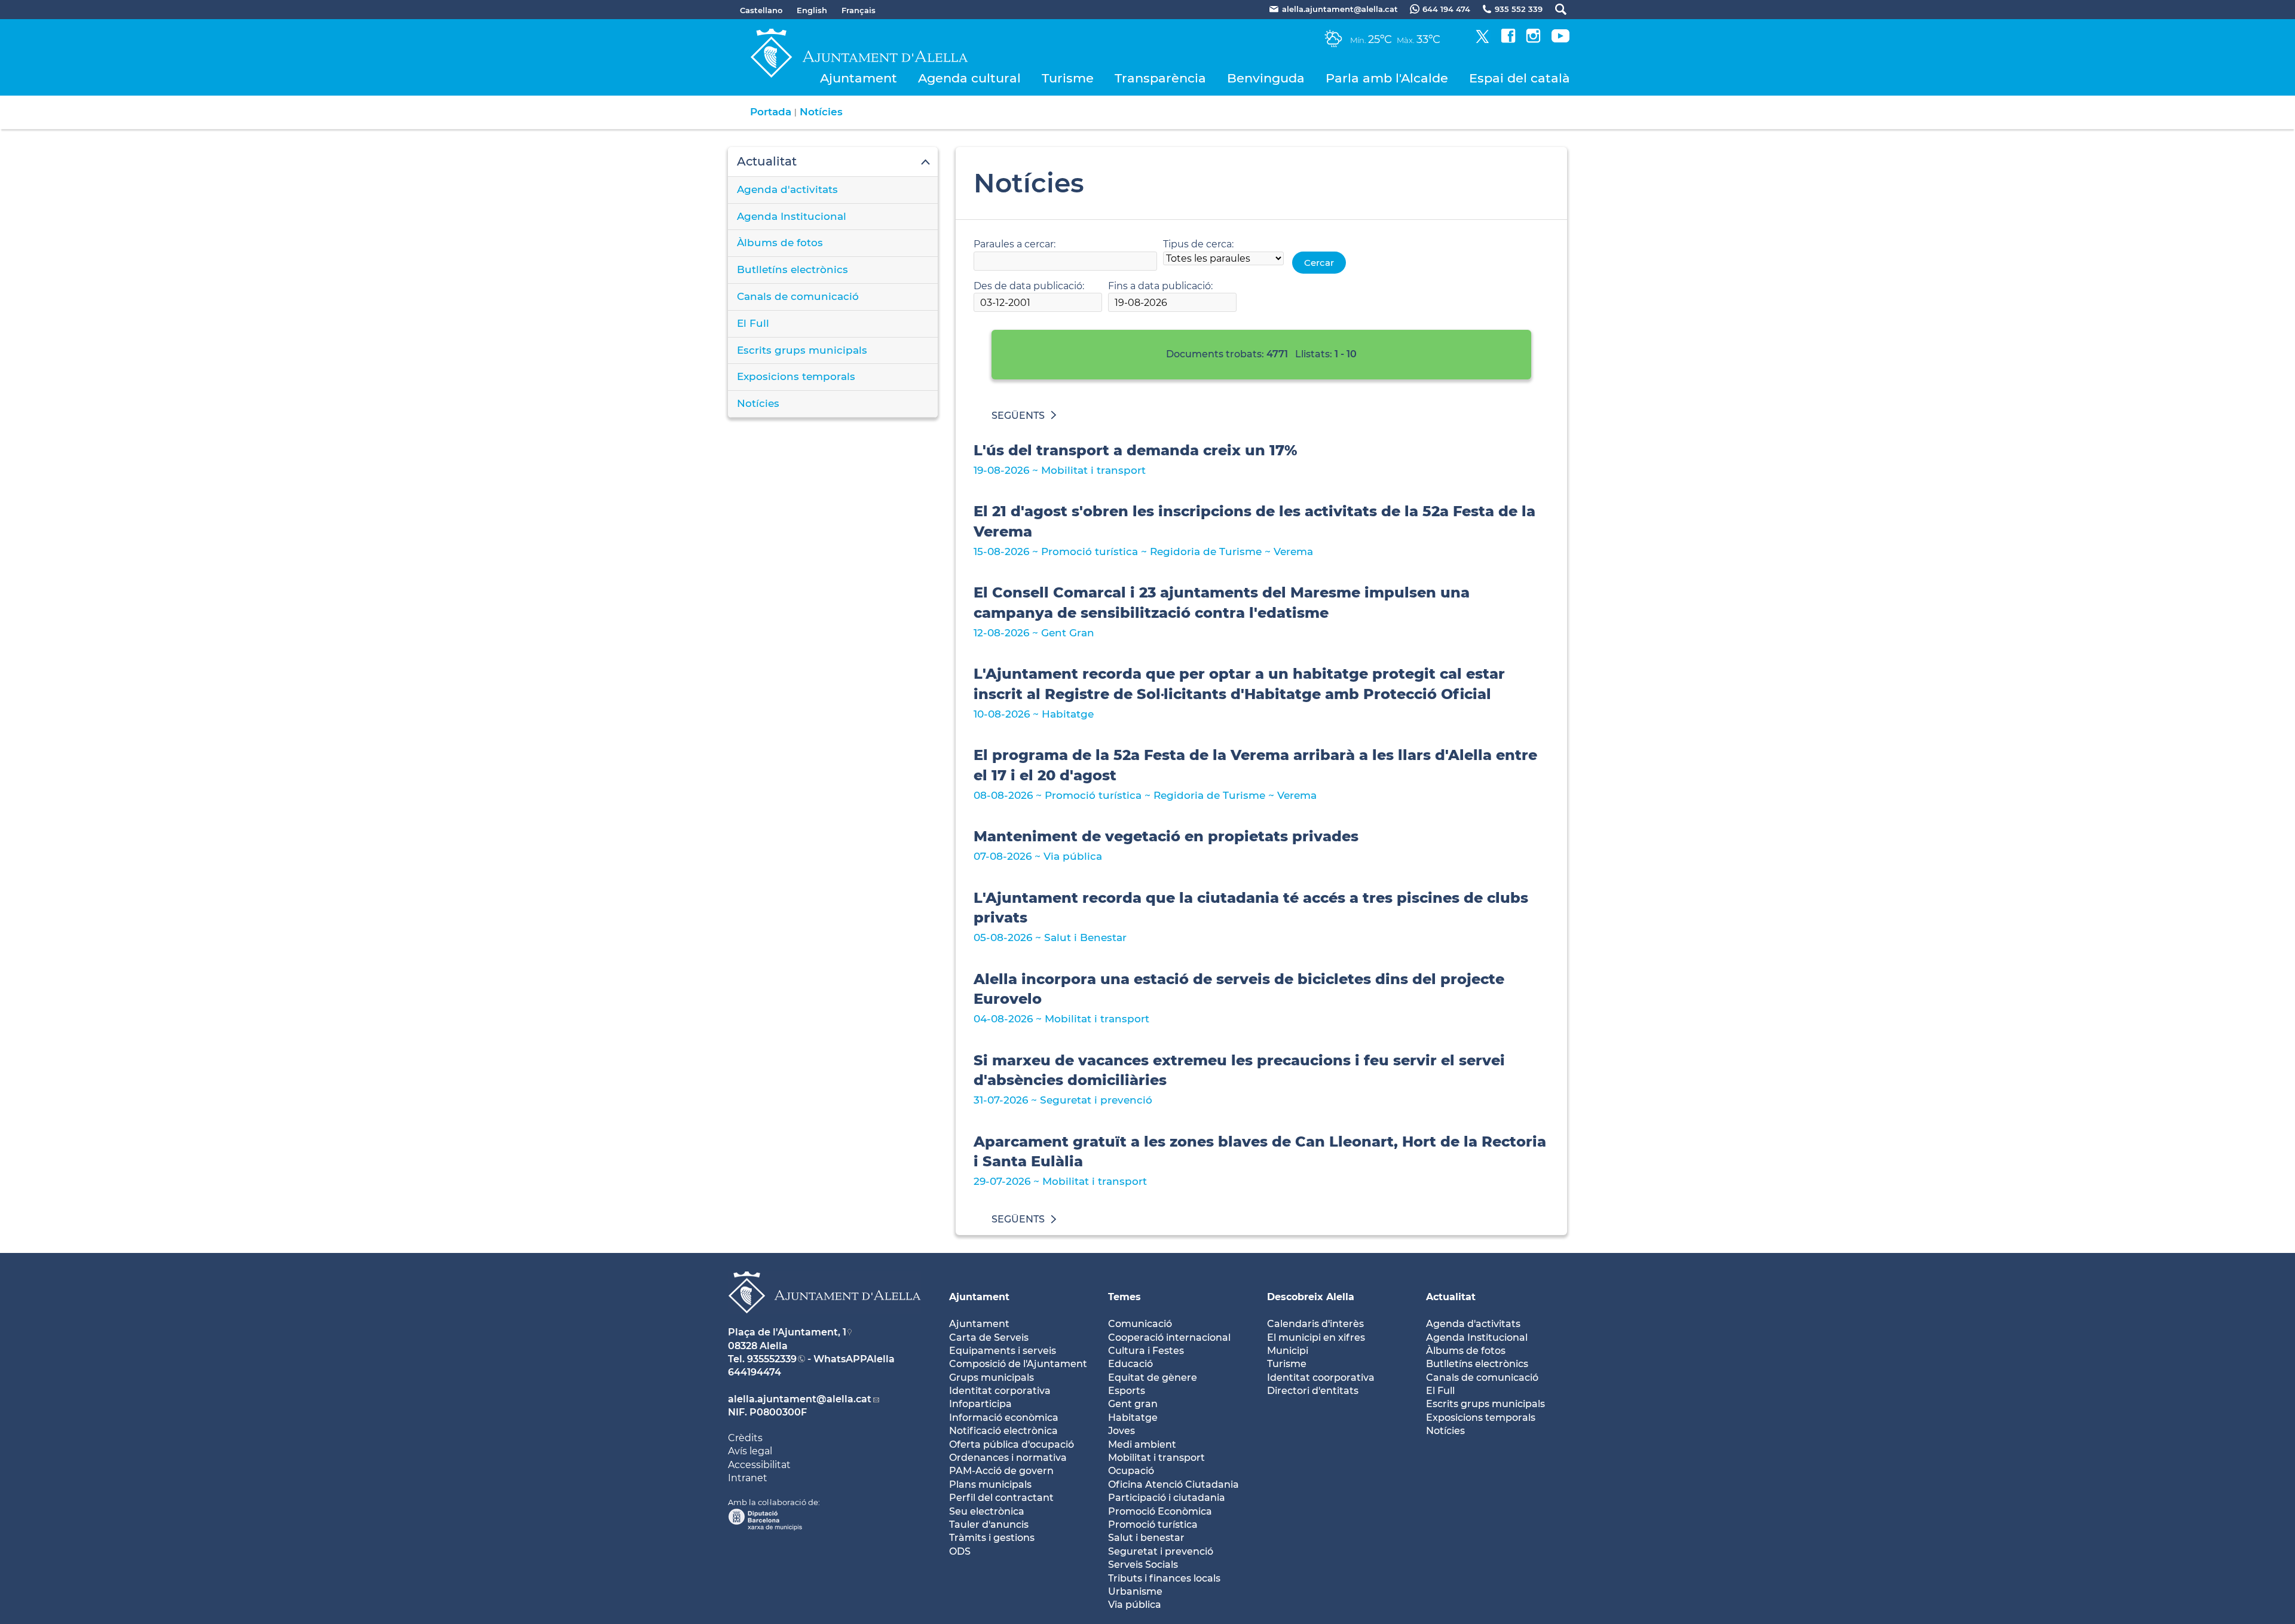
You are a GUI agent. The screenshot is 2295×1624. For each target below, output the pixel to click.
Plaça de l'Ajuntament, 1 (787, 1332)
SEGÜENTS (1018, 416)
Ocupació (1131, 1471)
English (812, 10)
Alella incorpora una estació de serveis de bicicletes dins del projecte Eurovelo (1239, 989)
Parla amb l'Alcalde (1387, 78)
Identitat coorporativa (1321, 1378)
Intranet (748, 1478)
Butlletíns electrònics (792, 269)
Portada (771, 112)
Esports (1127, 1391)
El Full (753, 323)
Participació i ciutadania (1167, 1498)
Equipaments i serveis (1003, 1351)
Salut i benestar (1146, 1538)
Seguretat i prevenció (1161, 1551)
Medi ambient (1142, 1444)
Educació (1130, 1364)
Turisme (1068, 78)
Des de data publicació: (1029, 286)
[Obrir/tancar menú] (833, 162)
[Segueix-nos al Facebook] (1508, 40)
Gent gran (1133, 1404)
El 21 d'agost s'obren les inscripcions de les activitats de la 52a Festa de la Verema (1254, 521)
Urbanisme (1135, 1591)
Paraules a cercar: (1015, 244)
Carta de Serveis (989, 1337)
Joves (1122, 1431)
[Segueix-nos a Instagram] (1533, 40)
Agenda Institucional (792, 216)
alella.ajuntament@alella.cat (800, 1399)
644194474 (755, 1372)
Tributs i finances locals (1164, 1578)
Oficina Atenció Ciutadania (1173, 1484)
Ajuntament (859, 78)
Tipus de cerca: (1198, 244)
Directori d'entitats (1313, 1391)
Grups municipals (992, 1378)
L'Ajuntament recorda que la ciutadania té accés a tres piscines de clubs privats (1251, 908)
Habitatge (1133, 1418)
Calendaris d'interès (1315, 1324)
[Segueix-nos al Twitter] (1482, 40)
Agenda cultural (969, 78)
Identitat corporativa (1000, 1391)
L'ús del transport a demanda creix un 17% (1136, 450)
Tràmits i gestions (992, 1538)
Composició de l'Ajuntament (1018, 1364)
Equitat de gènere (1153, 1378)
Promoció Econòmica (1160, 1511)
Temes (1124, 1297)
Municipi (1288, 1351)
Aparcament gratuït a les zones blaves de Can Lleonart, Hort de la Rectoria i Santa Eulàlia (1260, 1152)
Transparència (1160, 78)
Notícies (821, 112)
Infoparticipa (980, 1404)
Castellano (761, 10)
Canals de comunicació (798, 296)
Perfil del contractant (1001, 1498)
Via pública (1135, 1605)
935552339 (772, 1359)
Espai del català (1520, 78)
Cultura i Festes (1146, 1351)
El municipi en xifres (1316, 1337)
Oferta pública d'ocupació (1012, 1444)
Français (859, 10)
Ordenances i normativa (1008, 1458)
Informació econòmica (1004, 1418)
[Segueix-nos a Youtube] (1560, 40)
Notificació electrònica (1003, 1431)
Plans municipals (990, 1484)
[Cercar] (1555, 9)
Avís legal (750, 1451)
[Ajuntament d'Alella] (824, 1323)
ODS (960, 1551)
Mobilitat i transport (1156, 1458)
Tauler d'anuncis (989, 1525)
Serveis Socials (1143, 1565)
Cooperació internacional (1169, 1337)
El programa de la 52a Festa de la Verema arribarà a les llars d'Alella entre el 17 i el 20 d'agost (1255, 765)
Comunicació (1140, 1324)
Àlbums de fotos (780, 243)
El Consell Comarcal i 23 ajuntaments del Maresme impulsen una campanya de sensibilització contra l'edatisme (1222, 603)
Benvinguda (1266, 78)
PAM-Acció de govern (1001, 1471)
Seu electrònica (987, 1511)
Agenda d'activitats (787, 189)
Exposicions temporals (796, 376)
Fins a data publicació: (1160, 286)
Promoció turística (1153, 1525)
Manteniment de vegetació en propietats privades (1166, 836)
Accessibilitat (759, 1465)
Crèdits (745, 1438)
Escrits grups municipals (802, 350)
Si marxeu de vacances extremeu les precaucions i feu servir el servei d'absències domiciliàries (1239, 1070)
